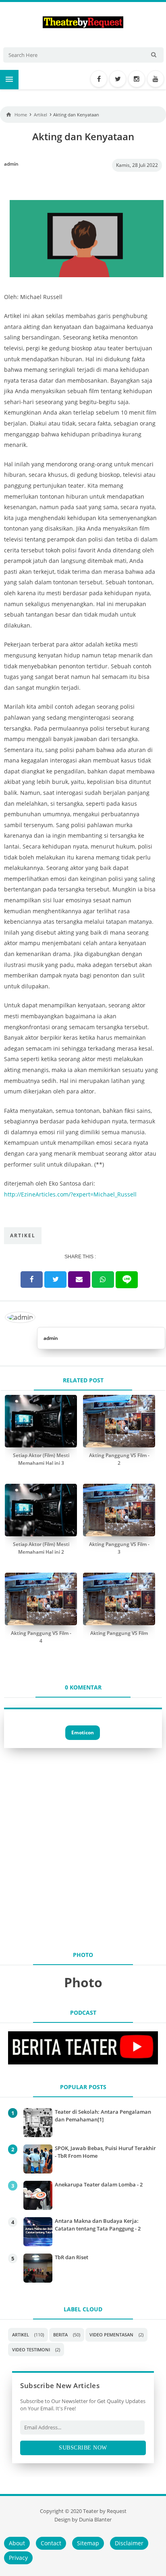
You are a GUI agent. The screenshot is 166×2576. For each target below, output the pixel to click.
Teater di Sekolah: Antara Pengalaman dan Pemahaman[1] (103, 2115)
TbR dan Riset (72, 2257)
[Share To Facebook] (32, 1280)
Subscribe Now (83, 2448)
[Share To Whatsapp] (103, 1280)
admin (51, 1338)
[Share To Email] (79, 1280)
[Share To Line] (127, 1280)
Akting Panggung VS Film (119, 1633)
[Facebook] (99, 79)
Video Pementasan (111, 2335)
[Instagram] (137, 79)
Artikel (23, 1235)
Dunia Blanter (95, 2520)
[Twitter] (118, 79)
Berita (60, 2335)
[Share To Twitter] (55, 1280)
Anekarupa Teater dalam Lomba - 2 (99, 2184)
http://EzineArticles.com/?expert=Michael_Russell (70, 1194)
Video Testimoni (31, 2350)
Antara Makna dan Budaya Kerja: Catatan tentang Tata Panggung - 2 (98, 2224)
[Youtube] (156, 79)
